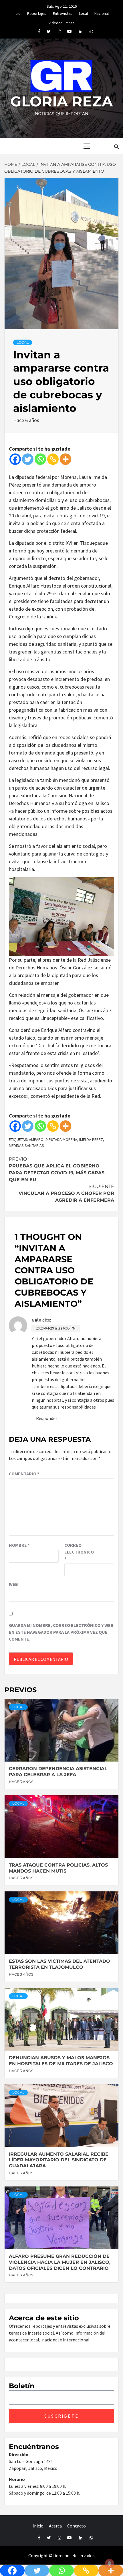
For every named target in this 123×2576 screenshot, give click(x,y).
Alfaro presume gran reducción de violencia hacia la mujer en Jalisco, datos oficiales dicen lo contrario (60, 2262)
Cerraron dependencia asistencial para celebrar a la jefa (58, 1772)
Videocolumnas (62, 22)
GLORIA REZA (61, 101)
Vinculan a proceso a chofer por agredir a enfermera (66, 1193)
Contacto (77, 2526)
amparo (36, 1139)
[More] (66, 459)
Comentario (24, 1474)
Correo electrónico (79, 1552)
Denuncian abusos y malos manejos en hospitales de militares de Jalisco (61, 2061)
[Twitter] (28, 459)
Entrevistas (63, 13)
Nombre (19, 1545)
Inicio (16, 13)
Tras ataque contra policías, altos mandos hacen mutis (58, 1868)
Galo (36, 1320)
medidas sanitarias (26, 1145)
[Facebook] (15, 459)
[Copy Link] (53, 459)
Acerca (55, 2526)
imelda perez (91, 1139)
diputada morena (61, 1139)
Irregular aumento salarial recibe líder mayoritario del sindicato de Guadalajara (59, 2160)
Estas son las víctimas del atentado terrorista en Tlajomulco (59, 1964)
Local (83, 13)
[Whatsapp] (40, 459)
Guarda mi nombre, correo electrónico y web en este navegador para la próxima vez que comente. (61, 1632)
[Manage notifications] (110, 2563)
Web (13, 1584)
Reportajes (37, 13)
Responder (47, 1418)
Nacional (102, 13)
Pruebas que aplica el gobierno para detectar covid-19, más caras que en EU (57, 1169)
